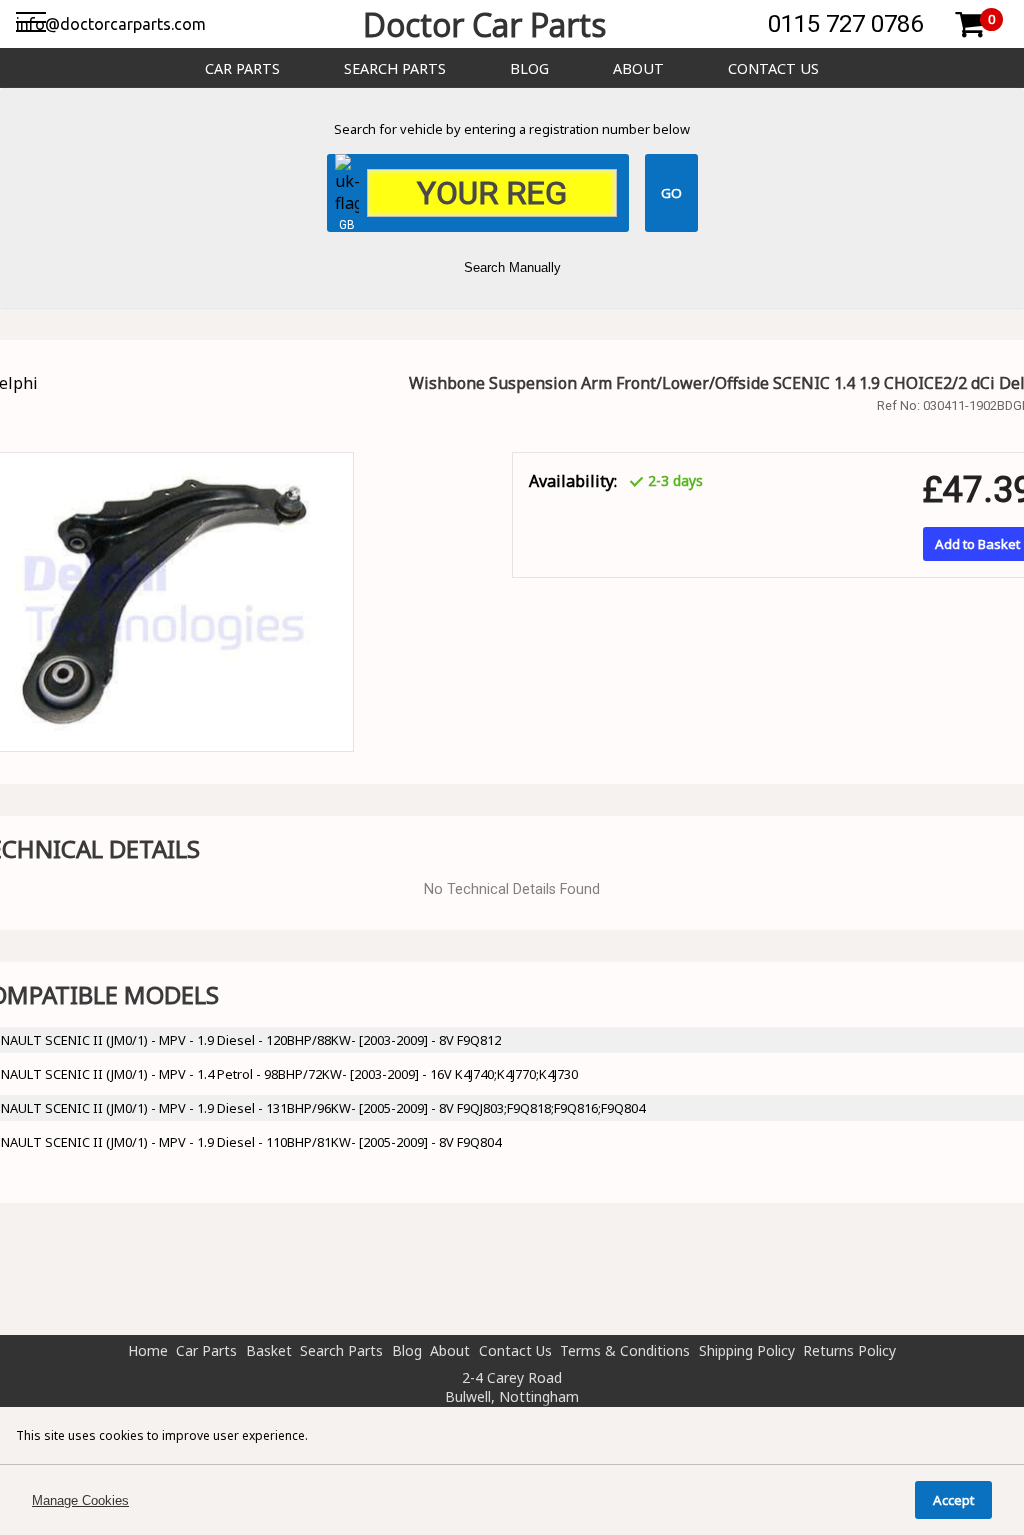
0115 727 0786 (845, 24)
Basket (269, 1350)
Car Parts (242, 68)
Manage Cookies (80, 1500)
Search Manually (512, 267)
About (638, 68)
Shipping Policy (747, 1350)
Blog (529, 68)
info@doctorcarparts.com (111, 24)
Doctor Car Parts (484, 24)
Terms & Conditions (625, 1350)
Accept (953, 1500)
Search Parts (395, 68)
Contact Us (773, 68)
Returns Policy (849, 1350)
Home (148, 1350)
